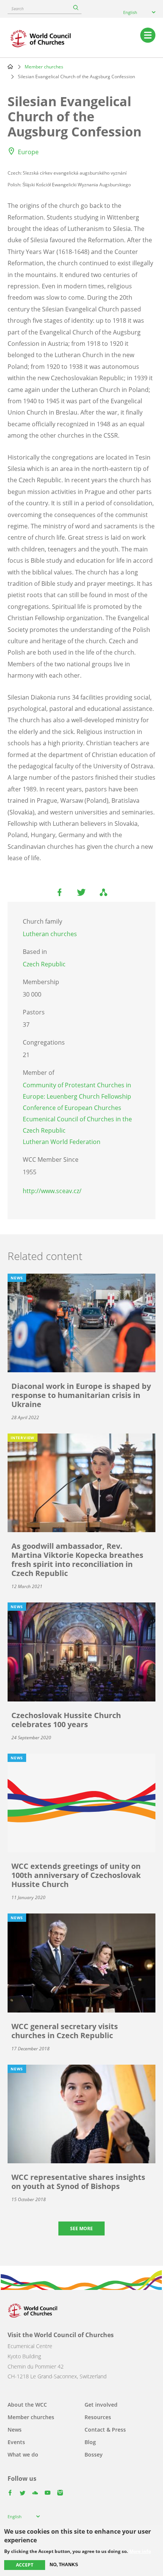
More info (140, 2551)
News (15, 2430)
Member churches (44, 67)
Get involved (101, 2405)
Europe (28, 152)
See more (81, 2228)
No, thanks (64, 2565)
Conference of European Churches (72, 1108)
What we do (23, 2454)
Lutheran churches (50, 934)
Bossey (94, 2454)
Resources (98, 2417)
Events (16, 2442)
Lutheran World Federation (62, 1142)
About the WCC (27, 2405)
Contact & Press (105, 2430)
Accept (25, 2565)
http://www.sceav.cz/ (52, 1191)
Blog (90, 2442)
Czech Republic (44, 964)
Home (10, 67)
